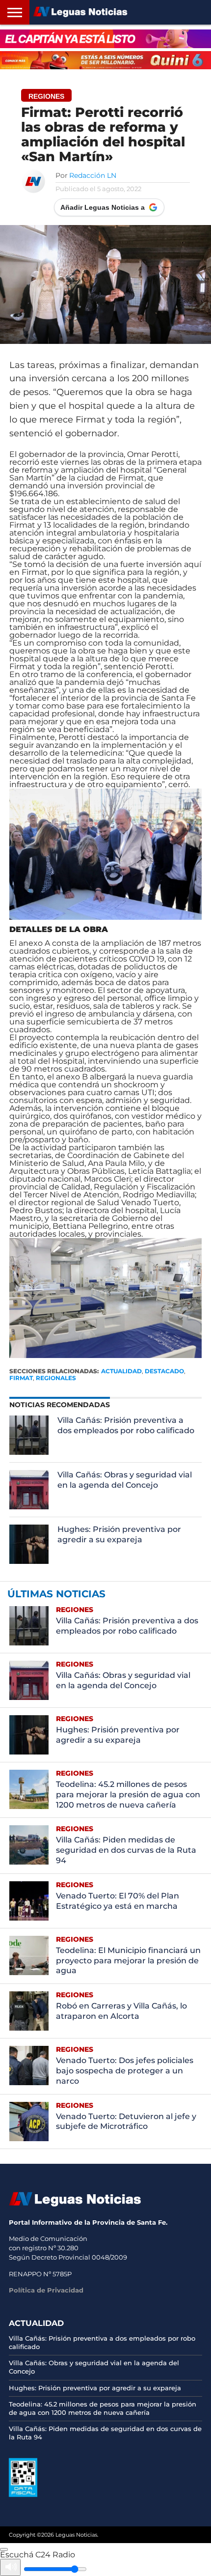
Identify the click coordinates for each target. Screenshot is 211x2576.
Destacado (164, 1371)
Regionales (56, 1378)
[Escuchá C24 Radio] (4, 2549)
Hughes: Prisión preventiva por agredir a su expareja (119, 1534)
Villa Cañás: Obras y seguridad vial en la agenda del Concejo (125, 1480)
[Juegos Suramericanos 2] (105, 39)
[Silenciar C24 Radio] (10, 2567)
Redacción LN (93, 175)
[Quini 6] (105, 60)
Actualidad (121, 1371)
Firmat (21, 1378)
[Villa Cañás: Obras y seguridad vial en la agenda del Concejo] (29, 1490)
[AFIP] (23, 2494)
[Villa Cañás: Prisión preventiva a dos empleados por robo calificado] (29, 1435)
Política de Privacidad (46, 2290)
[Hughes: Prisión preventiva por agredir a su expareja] (29, 1544)
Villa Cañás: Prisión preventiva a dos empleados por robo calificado (126, 1425)
